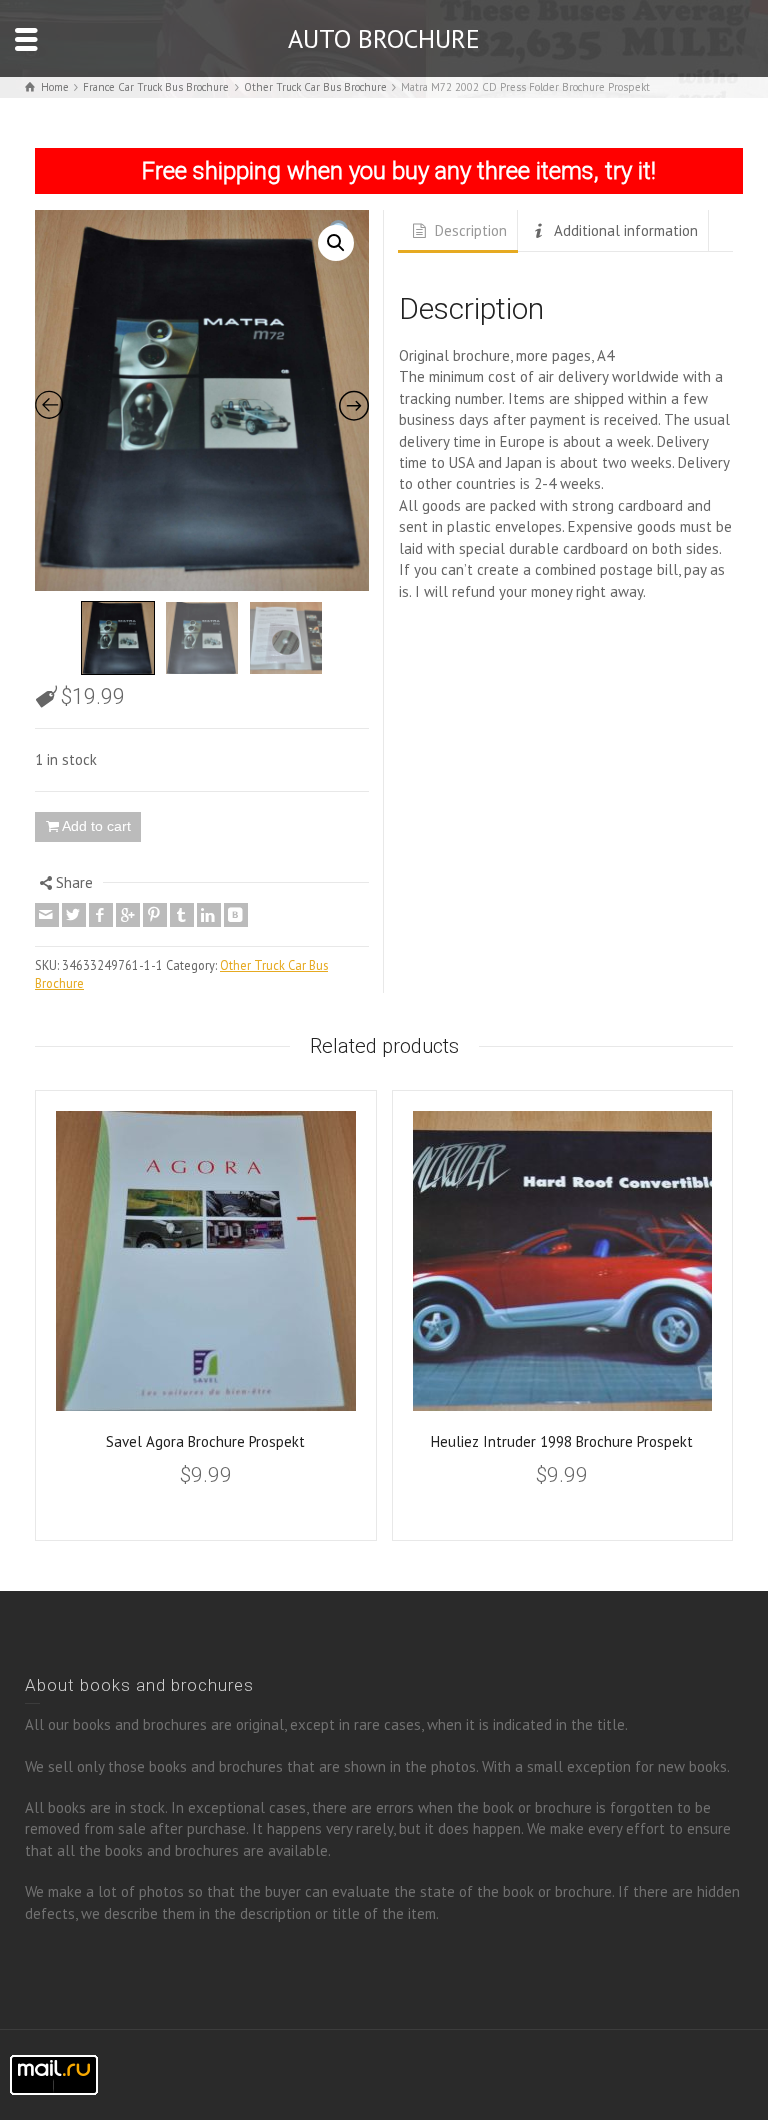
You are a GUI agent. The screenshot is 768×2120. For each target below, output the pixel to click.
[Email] (47, 915)
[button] (336, 243)
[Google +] (128, 915)
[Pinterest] (155, 915)
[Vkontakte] (236, 915)
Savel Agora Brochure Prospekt (205, 1441)
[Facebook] (101, 915)
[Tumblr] (182, 915)
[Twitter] (74, 915)
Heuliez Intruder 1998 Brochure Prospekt (562, 1441)
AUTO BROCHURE (384, 38)
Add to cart (96, 826)
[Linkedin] (209, 915)
